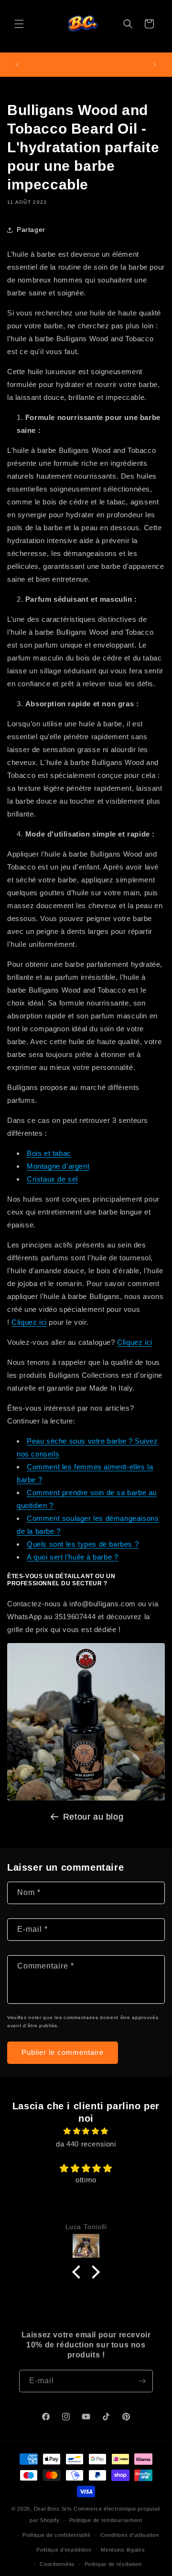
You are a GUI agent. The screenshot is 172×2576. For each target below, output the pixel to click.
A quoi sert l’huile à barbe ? (72, 1557)
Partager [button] (31, 230)
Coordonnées (57, 2564)
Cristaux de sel (52, 1179)
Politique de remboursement (106, 2520)
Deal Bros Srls (53, 2509)
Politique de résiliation (113, 2564)
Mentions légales (123, 2550)
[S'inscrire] (142, 2381)
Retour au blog (93, 1817)
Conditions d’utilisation (130, 2535)
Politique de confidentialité (57, 2535)
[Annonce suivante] (154, 64)
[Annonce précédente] (18, 64)
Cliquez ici (29, 1322)
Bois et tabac (49, 1153)
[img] (86, 2131)
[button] (19, 24)
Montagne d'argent (58, 1166)
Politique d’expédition (64, 2550)
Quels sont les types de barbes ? (83, 1544)
